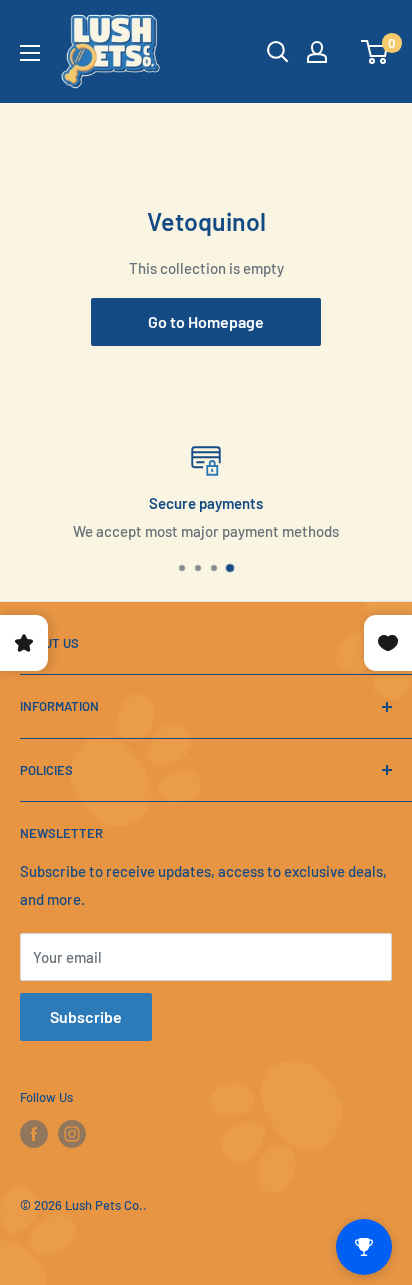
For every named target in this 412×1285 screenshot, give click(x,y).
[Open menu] (30, 53)
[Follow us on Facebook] (34, 1134)
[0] (375, 52)
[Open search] (278, 52)
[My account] (317, 52)
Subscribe (86, 1016)
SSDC (84, 1242)
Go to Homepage (206, 321)
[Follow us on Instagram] (72, 1134)
